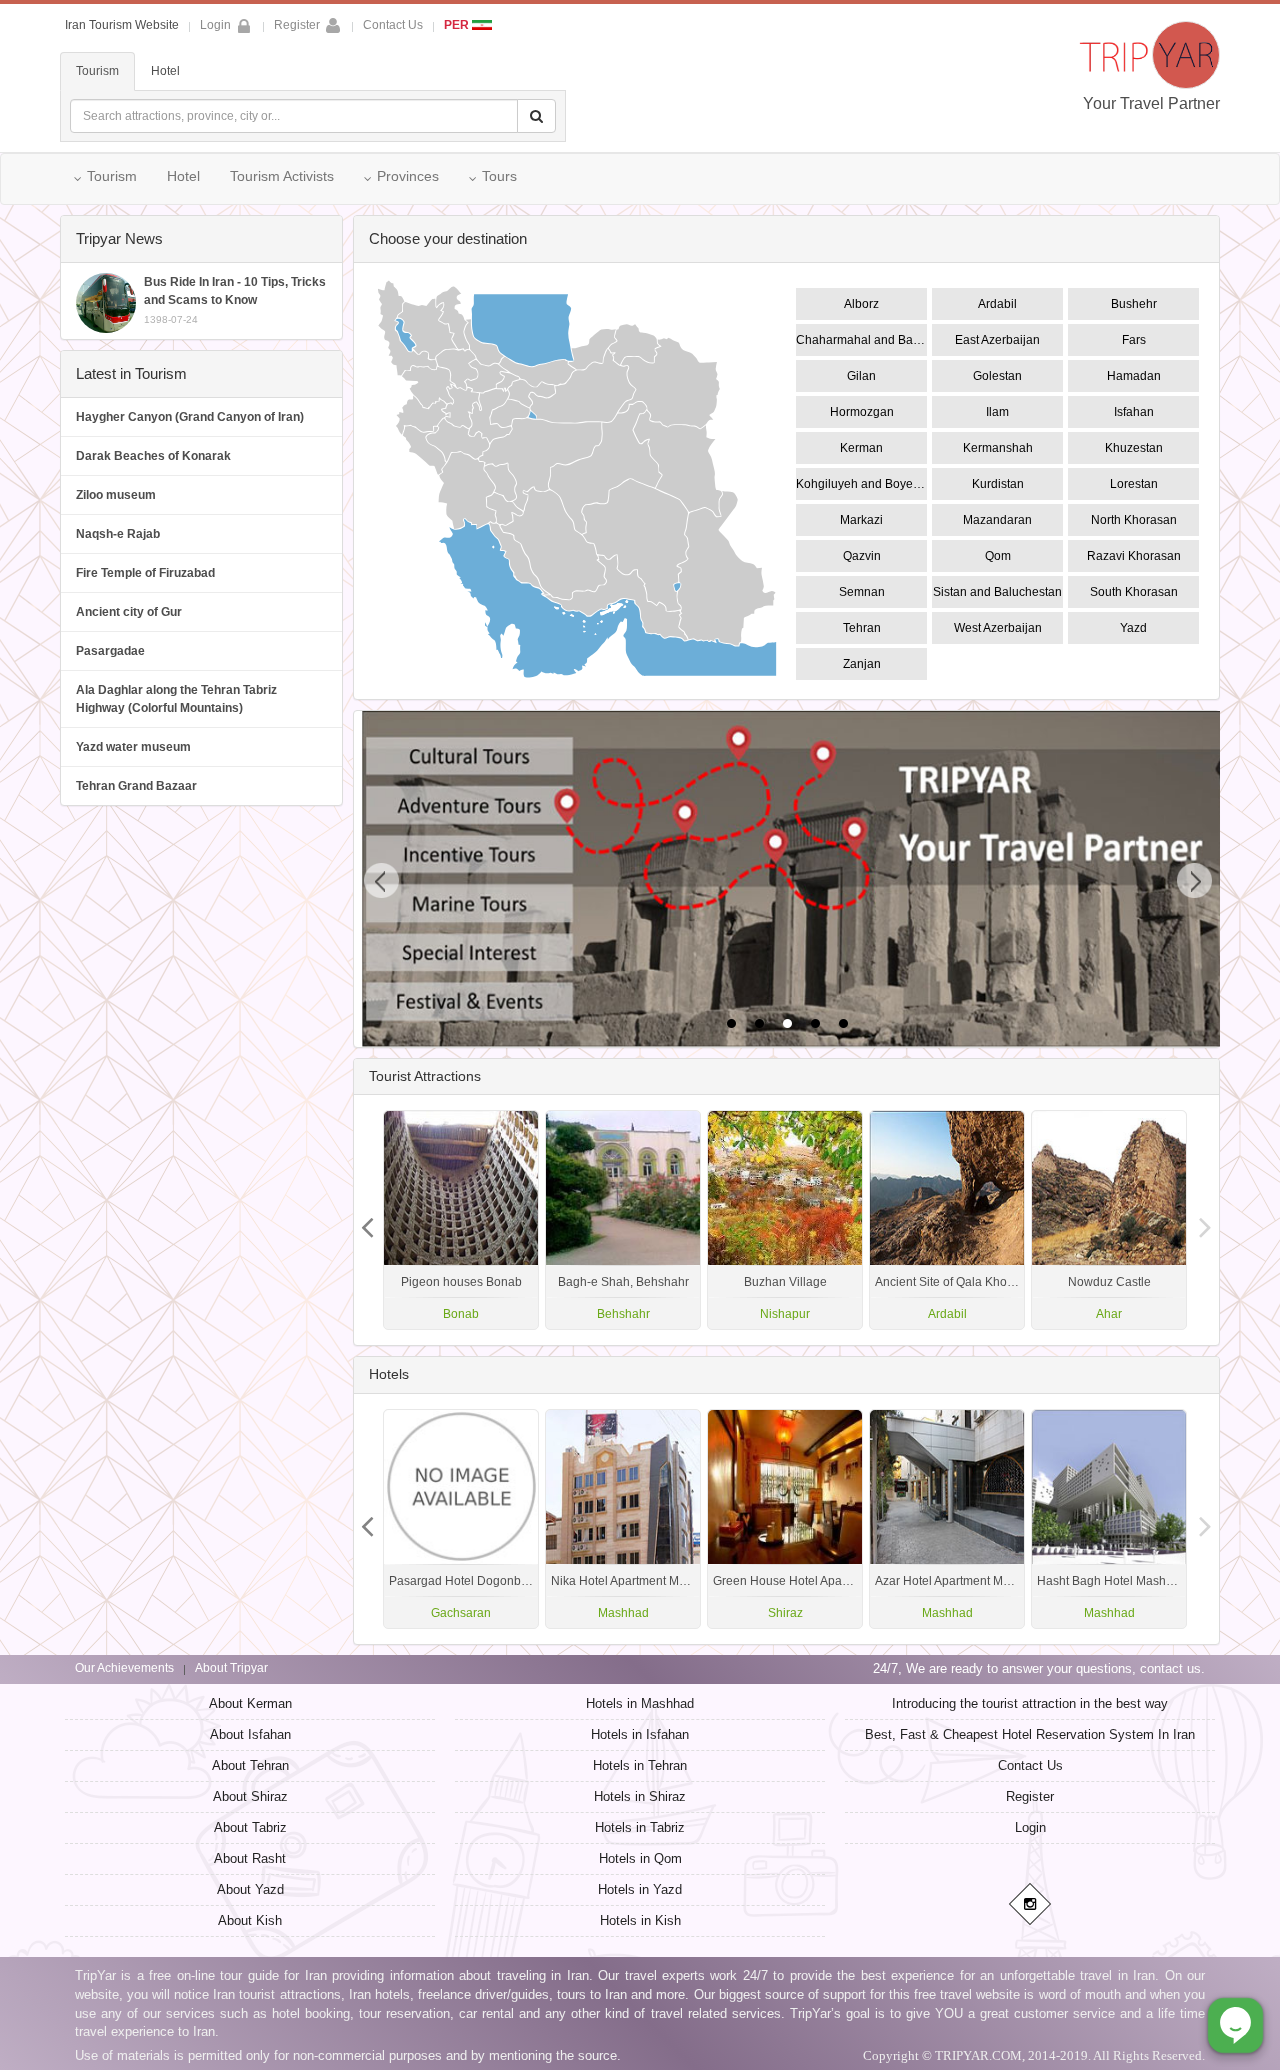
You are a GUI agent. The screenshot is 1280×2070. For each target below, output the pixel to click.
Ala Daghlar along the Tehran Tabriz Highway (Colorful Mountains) (176, 699)
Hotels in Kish (640, 1920)
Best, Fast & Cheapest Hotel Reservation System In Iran (1030, 1734)
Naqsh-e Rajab (118, 534)
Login (1030, 1827)
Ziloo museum (116, 495)
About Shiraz (250, 1796)
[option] (1109, 1220)
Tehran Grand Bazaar (136, 786)
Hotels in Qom (640, 1858)
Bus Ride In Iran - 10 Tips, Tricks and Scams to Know (235, 300)
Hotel (165, 71)
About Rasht (250, 1858)
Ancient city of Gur (129, 612)
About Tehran (250, 1765)
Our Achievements (124, 1668)
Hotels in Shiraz (640, 1796)
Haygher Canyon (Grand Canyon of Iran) (190, 417)
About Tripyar (231, 1668)
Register (297, 25)
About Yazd (250, 1889)
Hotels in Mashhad (640, 1703)
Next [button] (368, 1220)
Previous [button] (1205, 1220)
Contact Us (393, 25)
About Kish (250, 1920)
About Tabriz (250, 1827)
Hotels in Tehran (640, 1765)
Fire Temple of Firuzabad (145, 573)
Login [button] (215, 25)
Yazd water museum (133, 747)
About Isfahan (250, 1734)
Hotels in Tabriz (640, 1827)
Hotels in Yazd (640, 1889)
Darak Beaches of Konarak (153, 456)
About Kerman (250, 1703)
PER (458, 25)
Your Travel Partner (1151, 103)
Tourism (97, 71)
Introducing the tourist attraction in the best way (1030, 1703)
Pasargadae (110, 651)
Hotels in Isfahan (640, 1734)
